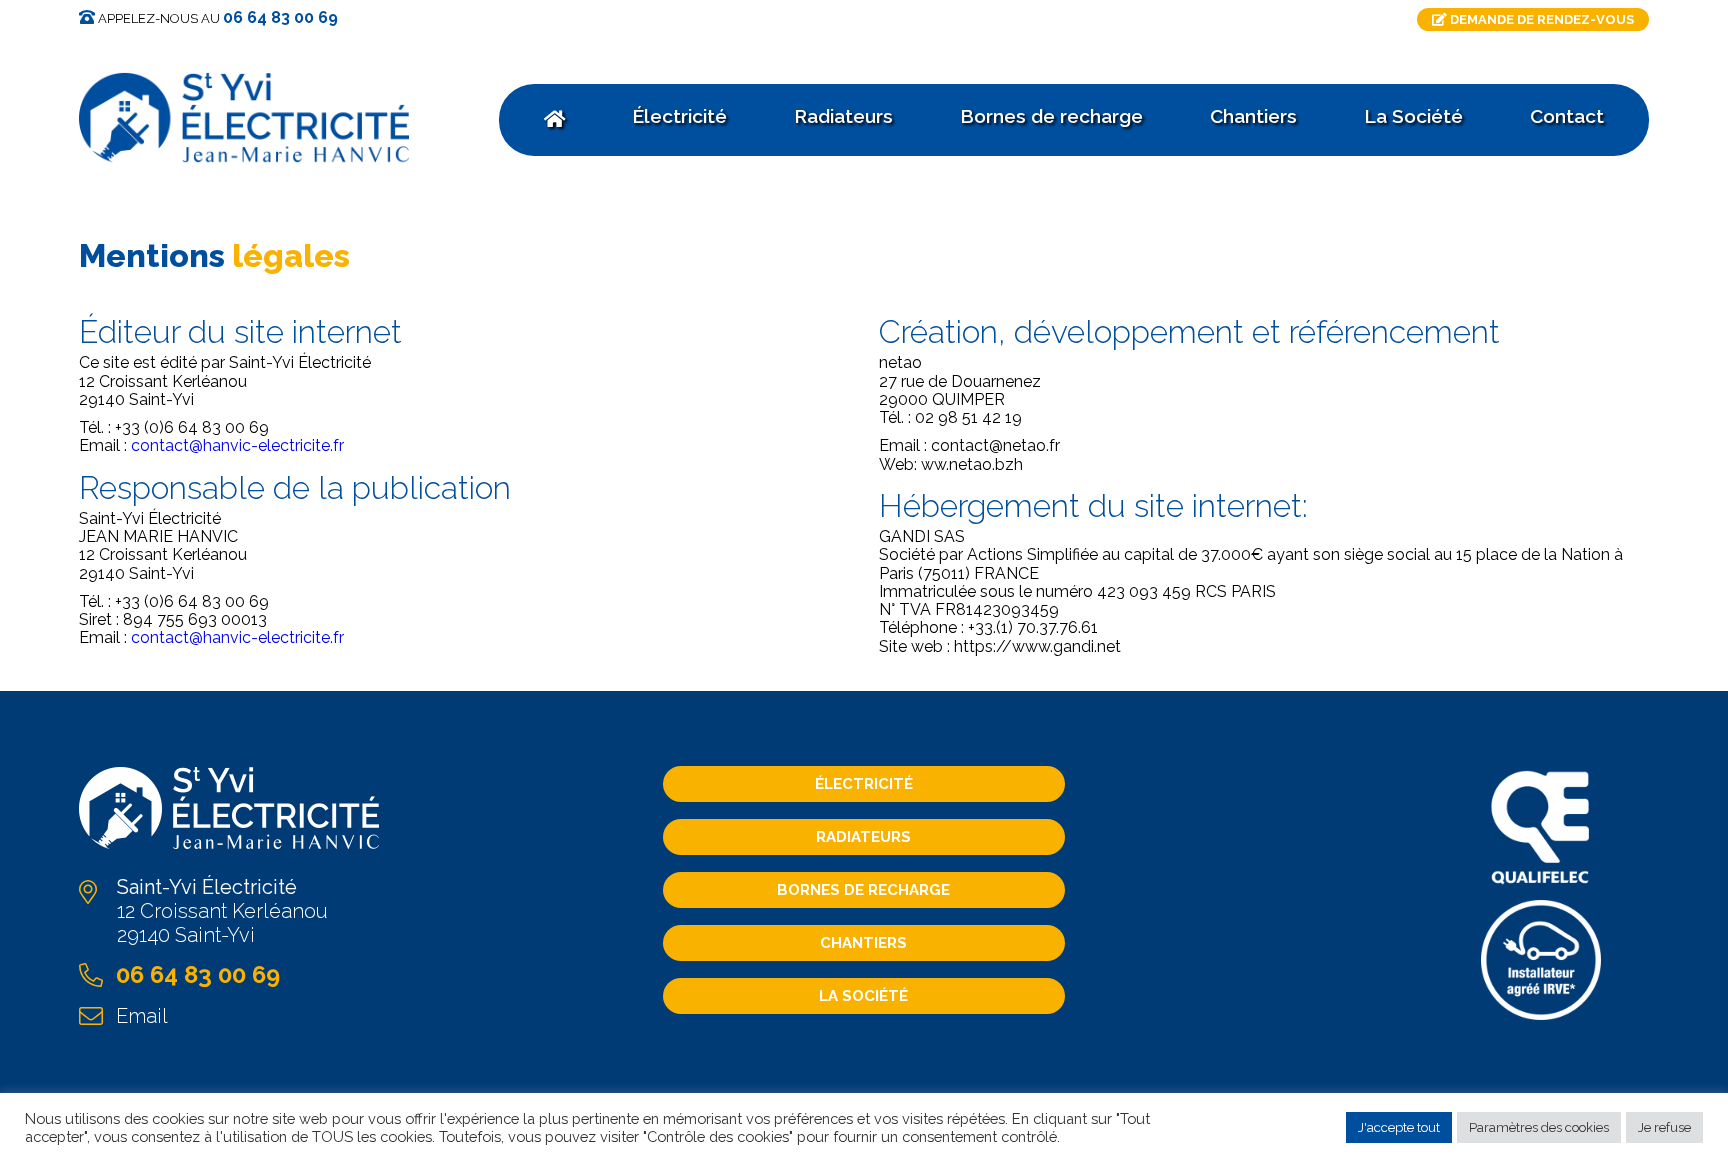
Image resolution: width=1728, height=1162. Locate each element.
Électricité (864, 784)
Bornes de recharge (863, 890)
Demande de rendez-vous (1540, 19)
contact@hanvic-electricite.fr (237, 445)
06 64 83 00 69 (280, 17)
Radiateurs (863, 837)
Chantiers (863, 943)
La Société (863, 996)
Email (142, 1016)
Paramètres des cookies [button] (1539, 1127)
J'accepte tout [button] (1399, 1127)
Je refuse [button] (1664, 1127)
